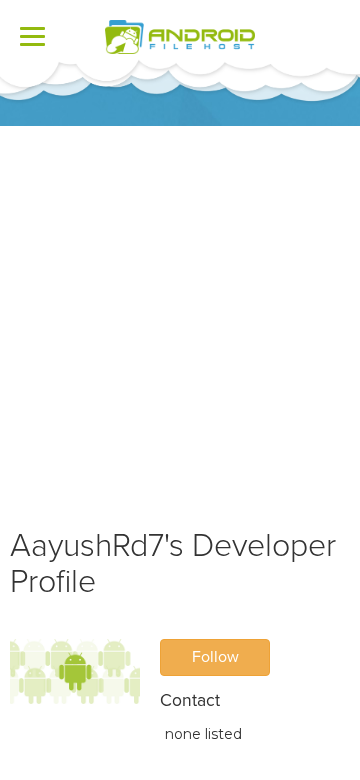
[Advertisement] (180, 316)
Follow (215, 657)
